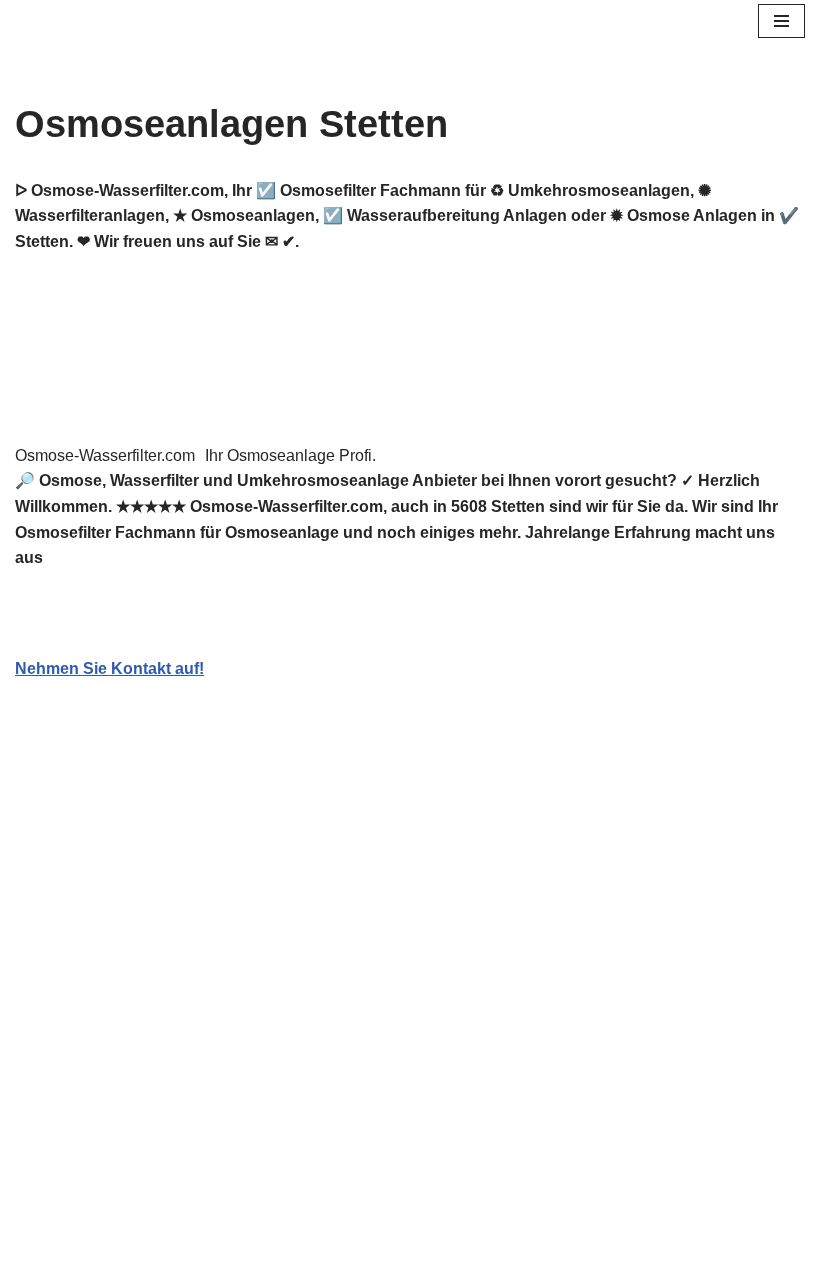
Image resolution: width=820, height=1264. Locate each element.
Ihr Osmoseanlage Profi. (290, 455)
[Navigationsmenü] (781, 21)
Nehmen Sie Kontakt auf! (109, 668)
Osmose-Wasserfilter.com (105, 455)
